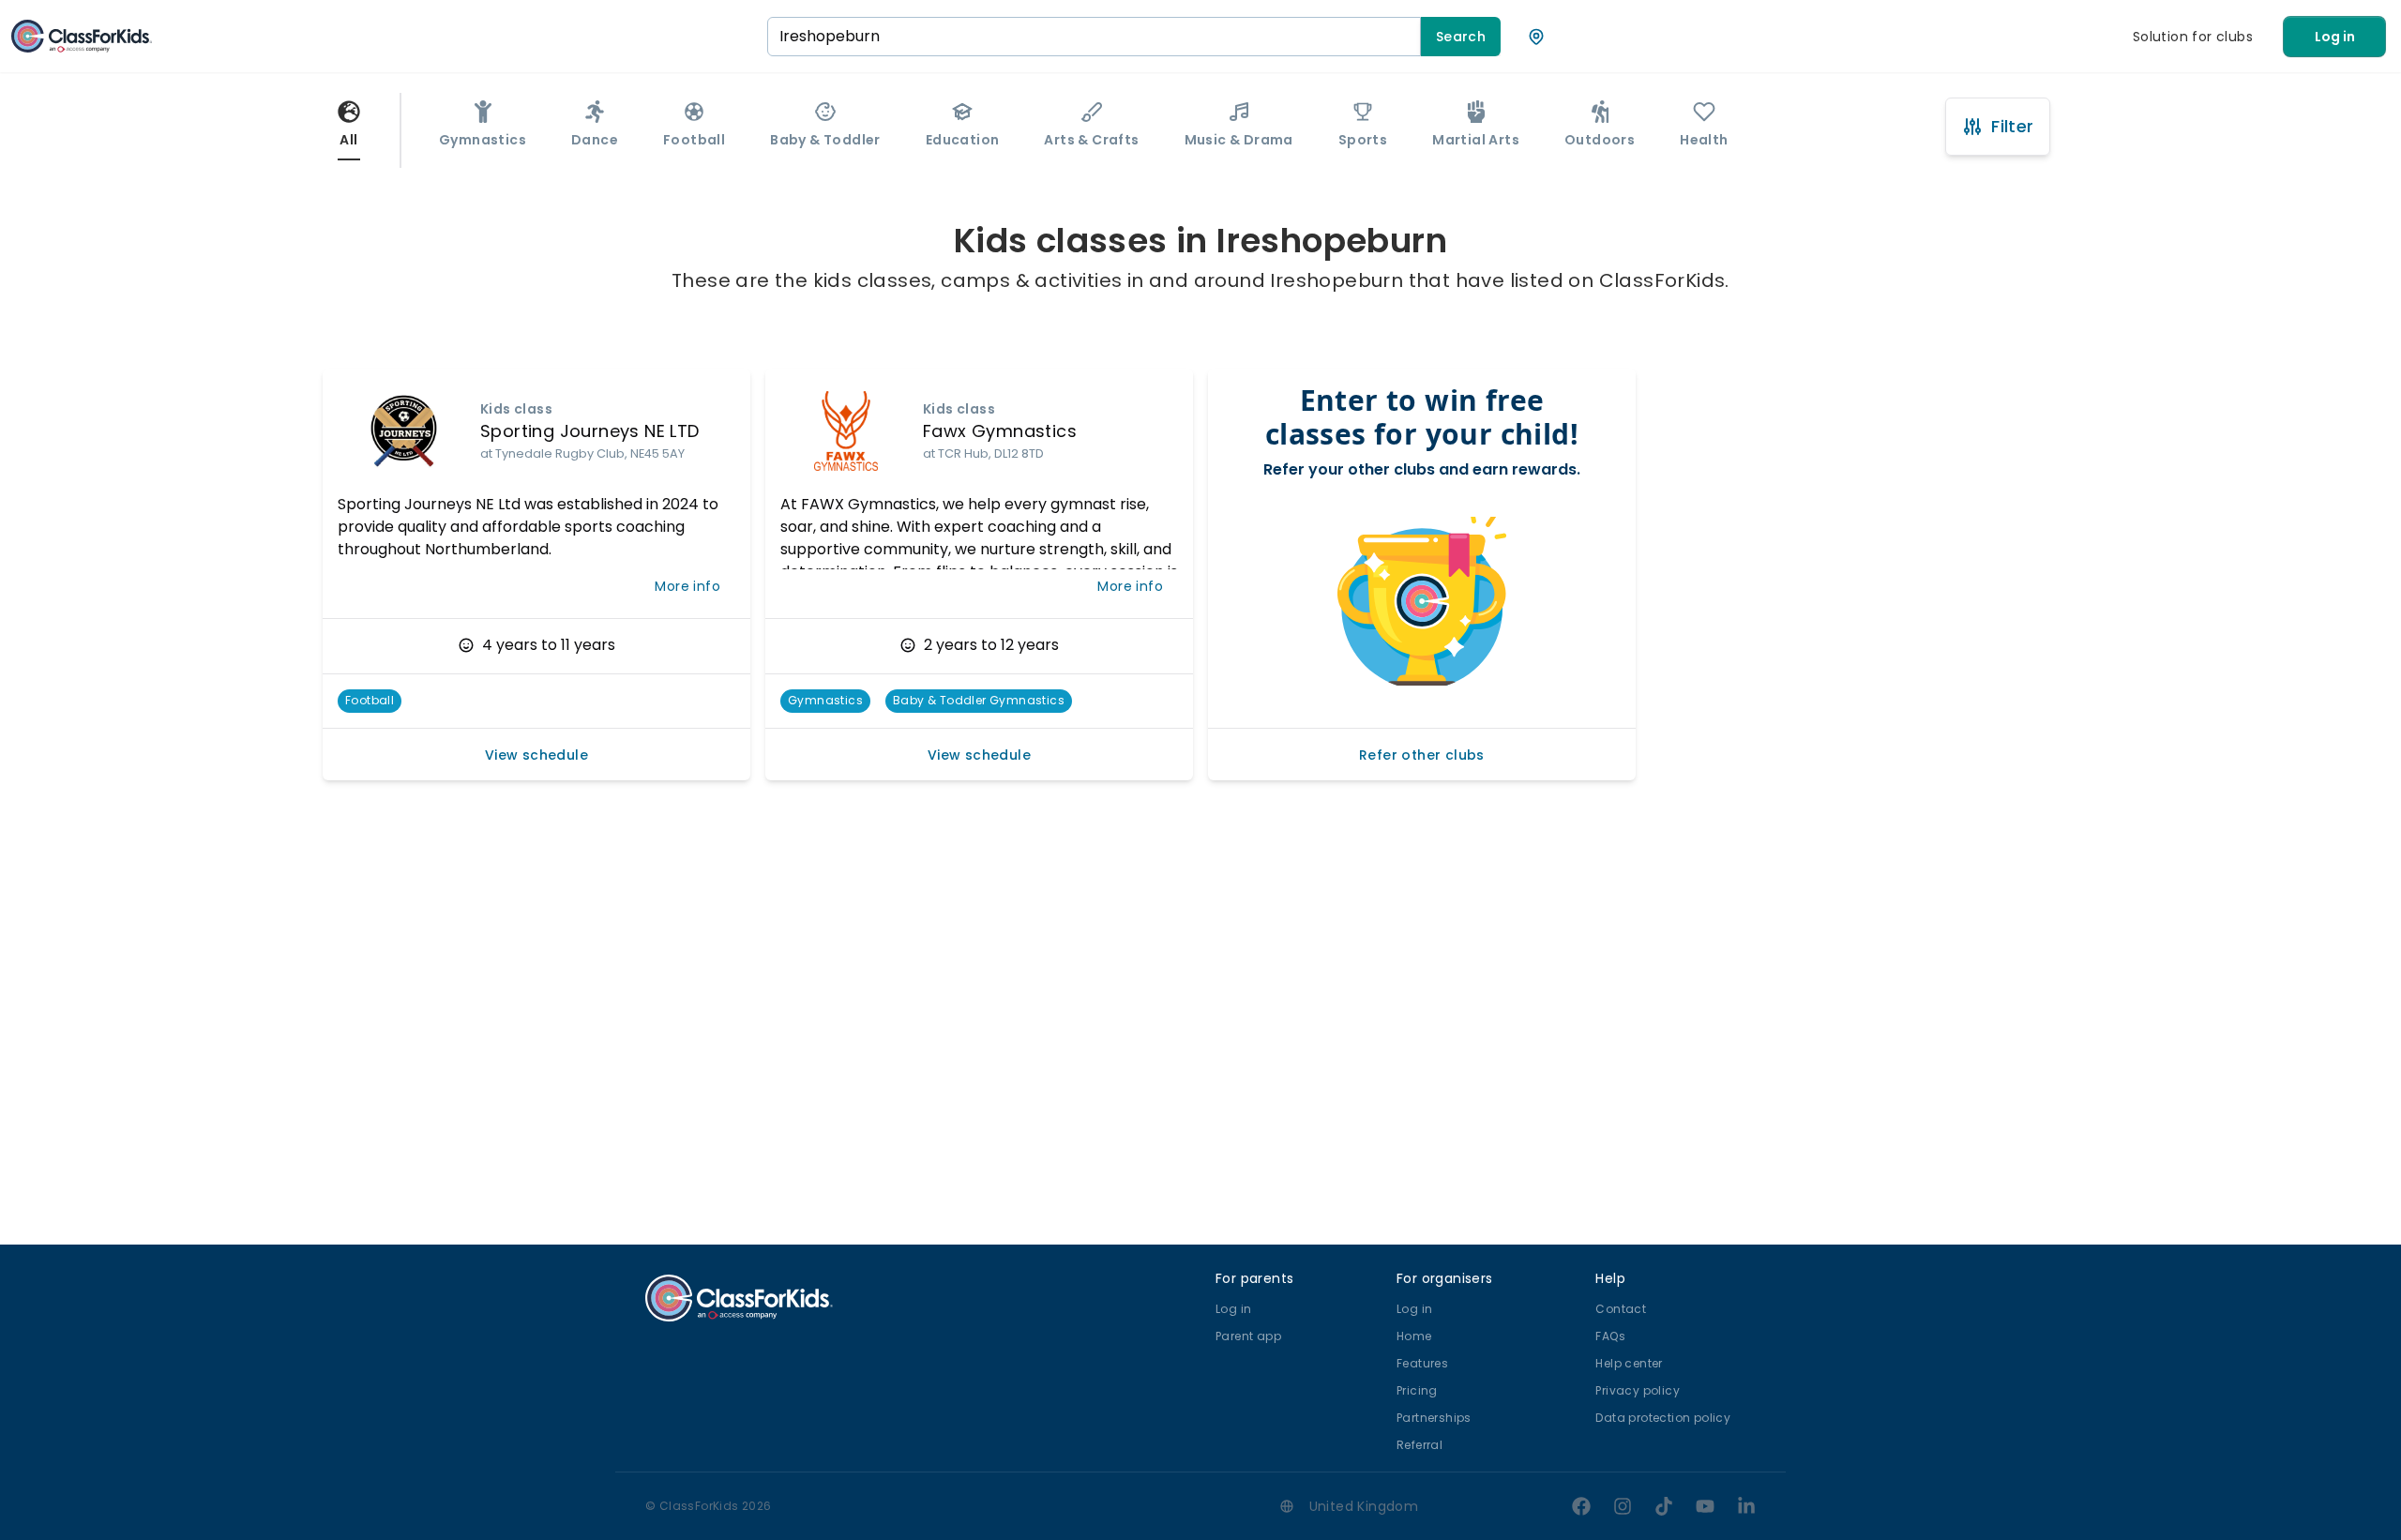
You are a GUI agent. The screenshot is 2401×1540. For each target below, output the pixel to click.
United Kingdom (1364, 1506)
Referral (1419, 1445)
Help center (1629, 1363)
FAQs (1610, 1336)
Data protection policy (1663, 1418)
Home (1414, 1336)
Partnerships (1434, 1418)
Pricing (1417, 1390)
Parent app (1248, 1336)
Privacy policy (1638, 1390)
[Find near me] (1536, 37)
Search (1461, 37)
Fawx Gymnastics (1000, 431)
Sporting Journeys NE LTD (590, 431)
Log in (2335, 37)
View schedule (536, 755)
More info (687, 586)
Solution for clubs (2193, 37)
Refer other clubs (1422, 755)
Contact (1621, 1309)
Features (1422, 1363)
